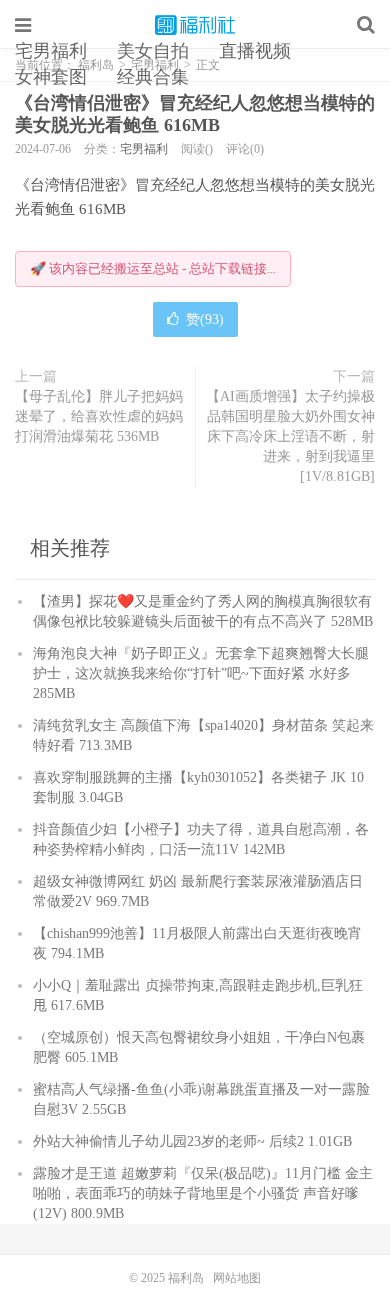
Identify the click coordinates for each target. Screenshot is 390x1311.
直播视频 (255, 51)
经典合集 (153, 77)
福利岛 (195, 25)
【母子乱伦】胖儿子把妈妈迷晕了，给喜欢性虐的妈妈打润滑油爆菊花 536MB (99, 416)
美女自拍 (153, 51)
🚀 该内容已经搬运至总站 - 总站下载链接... (153, 268)
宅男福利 (51, 51)
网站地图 (237, 1278)
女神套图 (51, 77)
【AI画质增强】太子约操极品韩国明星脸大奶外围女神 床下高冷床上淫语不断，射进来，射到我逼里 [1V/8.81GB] (290, 436)
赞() (205, 319)
